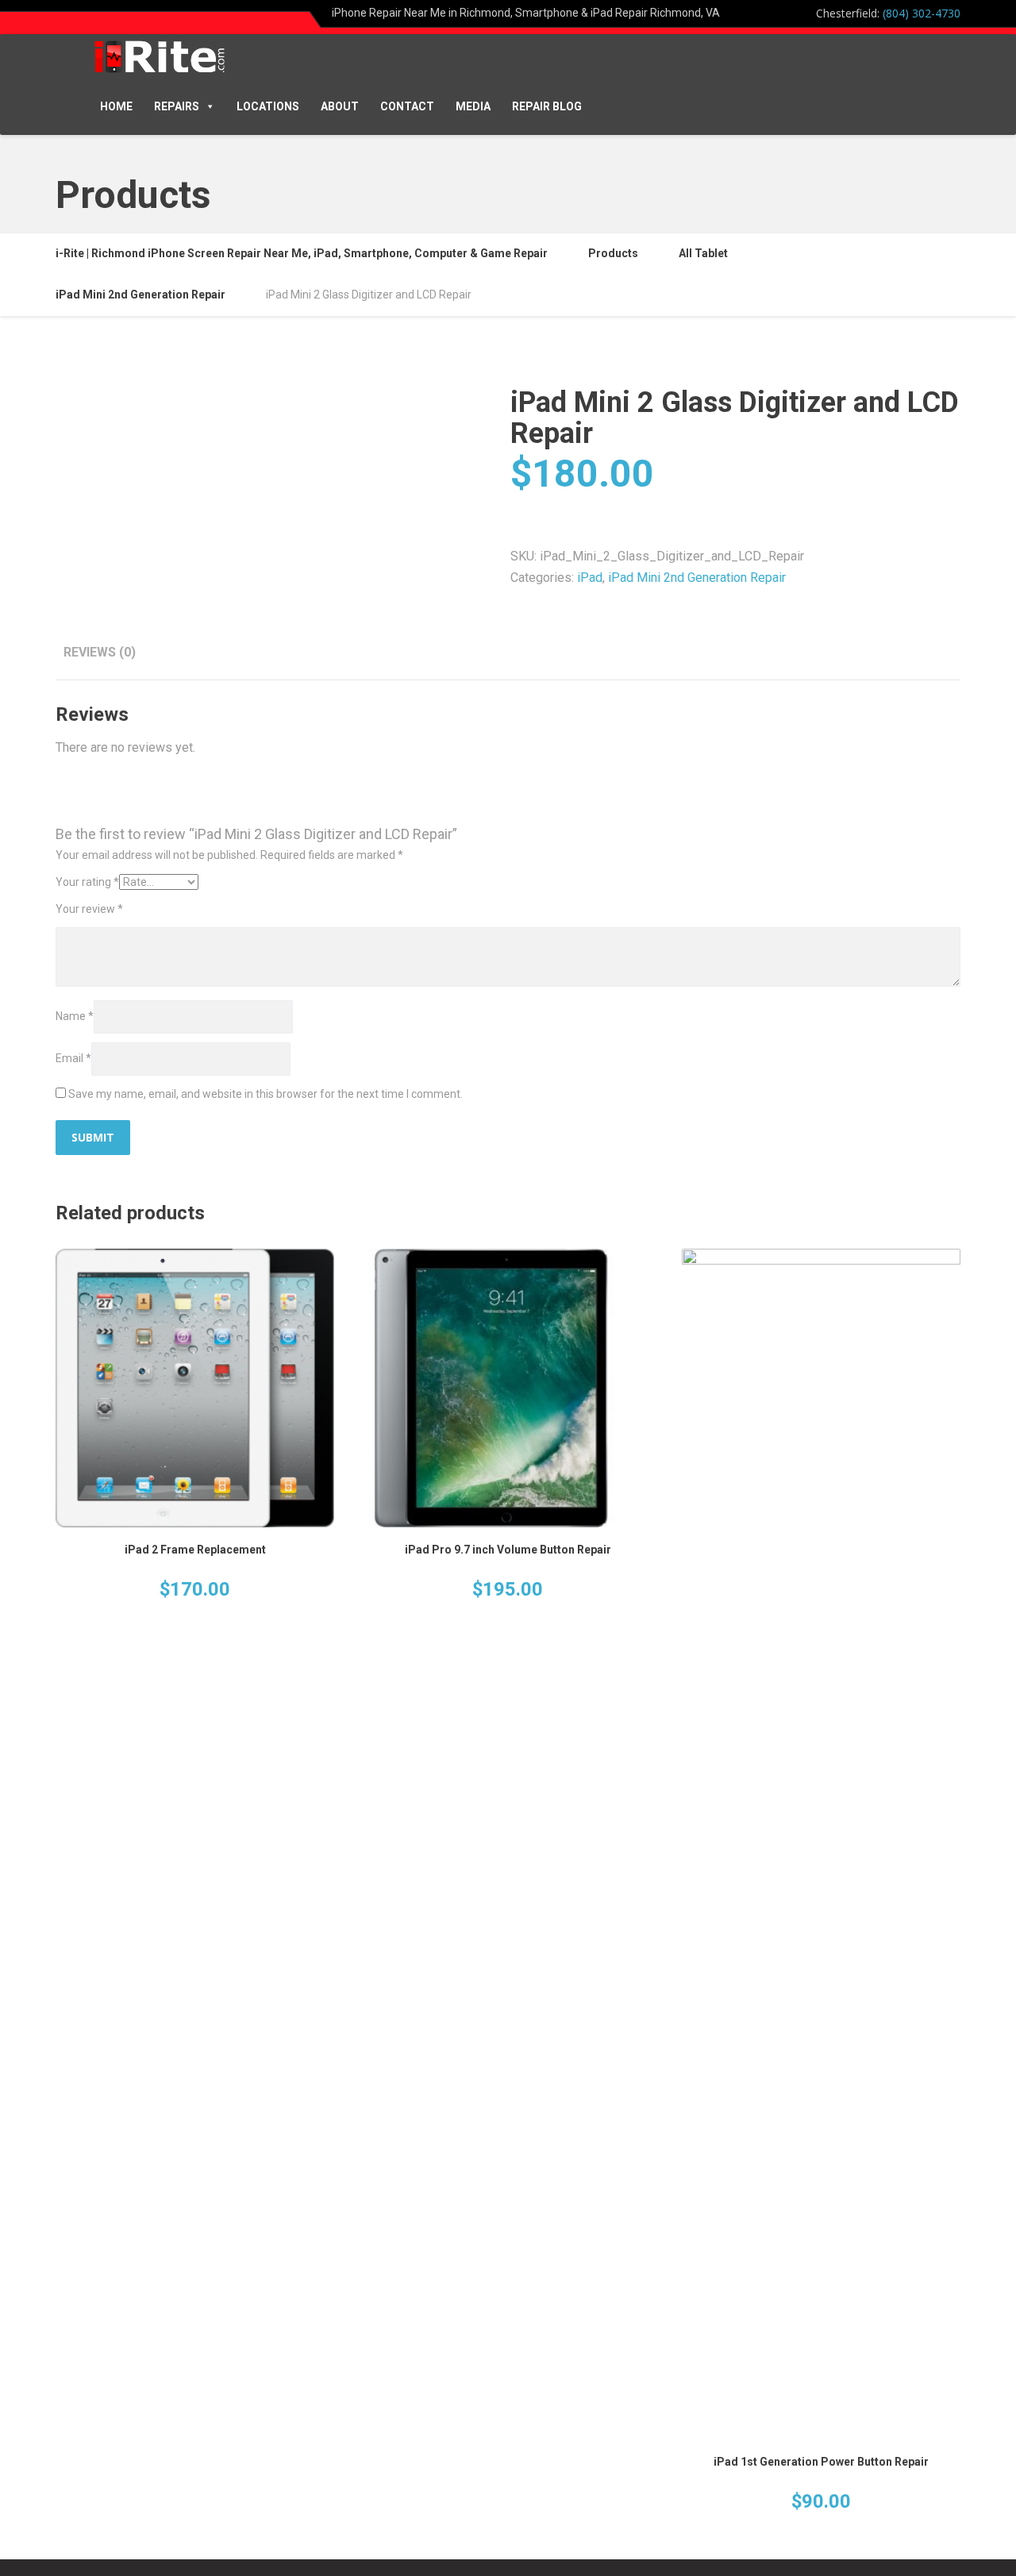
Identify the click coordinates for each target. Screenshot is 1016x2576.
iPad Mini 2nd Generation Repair (697, 578)
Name (75, 1016)
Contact (407, 106)
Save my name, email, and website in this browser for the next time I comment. (266, 1094)
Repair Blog (547, 106)
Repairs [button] (177, 106)
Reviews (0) (100, 652)
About (340, 106)
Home (116, 106)
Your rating (87, 882)
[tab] (100, 652)
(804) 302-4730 (922, 13)
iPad (590, 578)
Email (73, 1058)
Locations (268, 106)
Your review (89, 909)
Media (473, 106)
